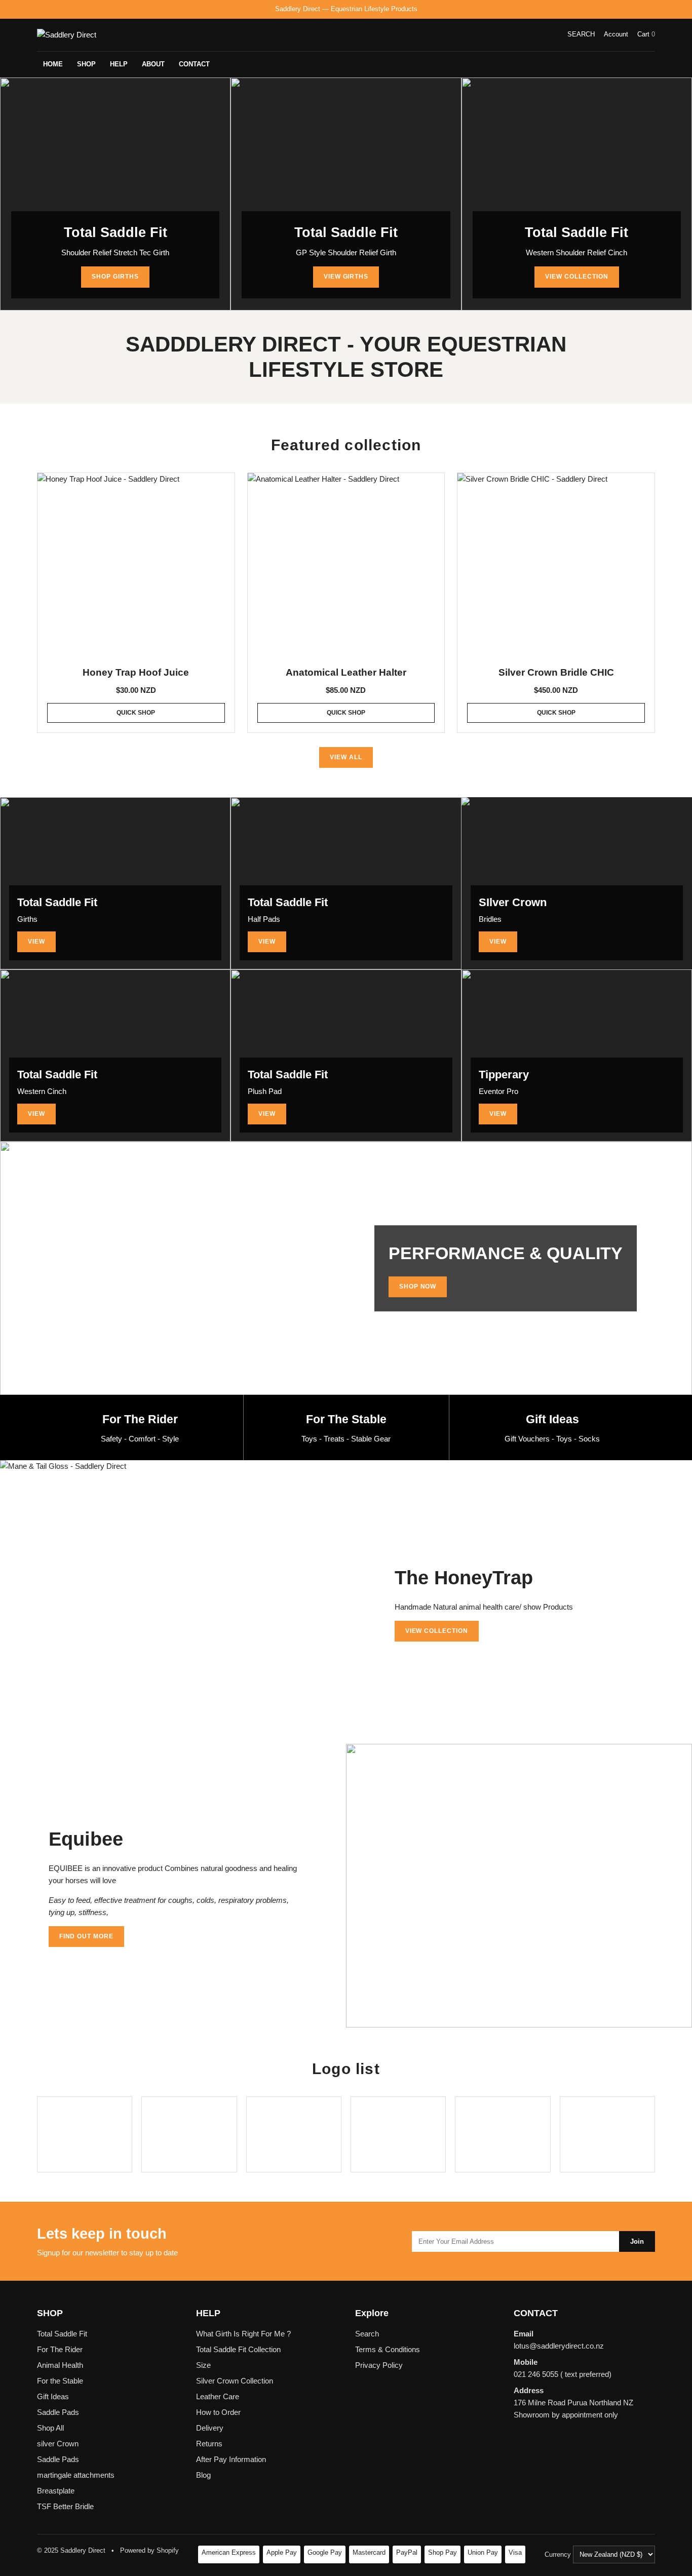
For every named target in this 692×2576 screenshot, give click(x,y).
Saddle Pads (58, 2412)
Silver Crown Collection (235, 2381)
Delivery (210, 2428)
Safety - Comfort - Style (140, 1439)
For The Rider (60, 2349)
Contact (194, 64)
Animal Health (60, 2365)
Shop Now (418, 1286)
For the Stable (60, 2381)
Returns (209, 2444)
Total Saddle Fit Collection (238, 2349)
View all (346, 757)
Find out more (86, 1936)
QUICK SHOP (136, 713)
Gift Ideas (53, 2396)
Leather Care (218, 2396)
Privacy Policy (379, 2365)
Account (616, 34)
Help (119, 64)
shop (86, 64)
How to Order (218, 2412)
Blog (203, 2475)
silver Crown (58, 2444)
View (36, 942)
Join (637, 2241)
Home (53, 64)
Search (367, 2334)
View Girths (346, 277)
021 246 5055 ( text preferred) (563, 2374)
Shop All (50, 2428)
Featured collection (346, 445)
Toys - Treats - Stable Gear (346, 1439)
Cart (646, 34)
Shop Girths (115, 277)
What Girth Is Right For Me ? (243, 2334)
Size (203, 2365)
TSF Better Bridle (65, 2506)
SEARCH (581, 34)
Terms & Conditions (388, 2349)
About (153, 64)
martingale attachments (76, 2475)
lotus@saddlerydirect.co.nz (559, 2346)
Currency (559, 2554)
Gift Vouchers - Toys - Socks (552, 1439)
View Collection (576, 277)
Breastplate (56, 2491)
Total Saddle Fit (62, 2334)
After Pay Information (231, 2459)
